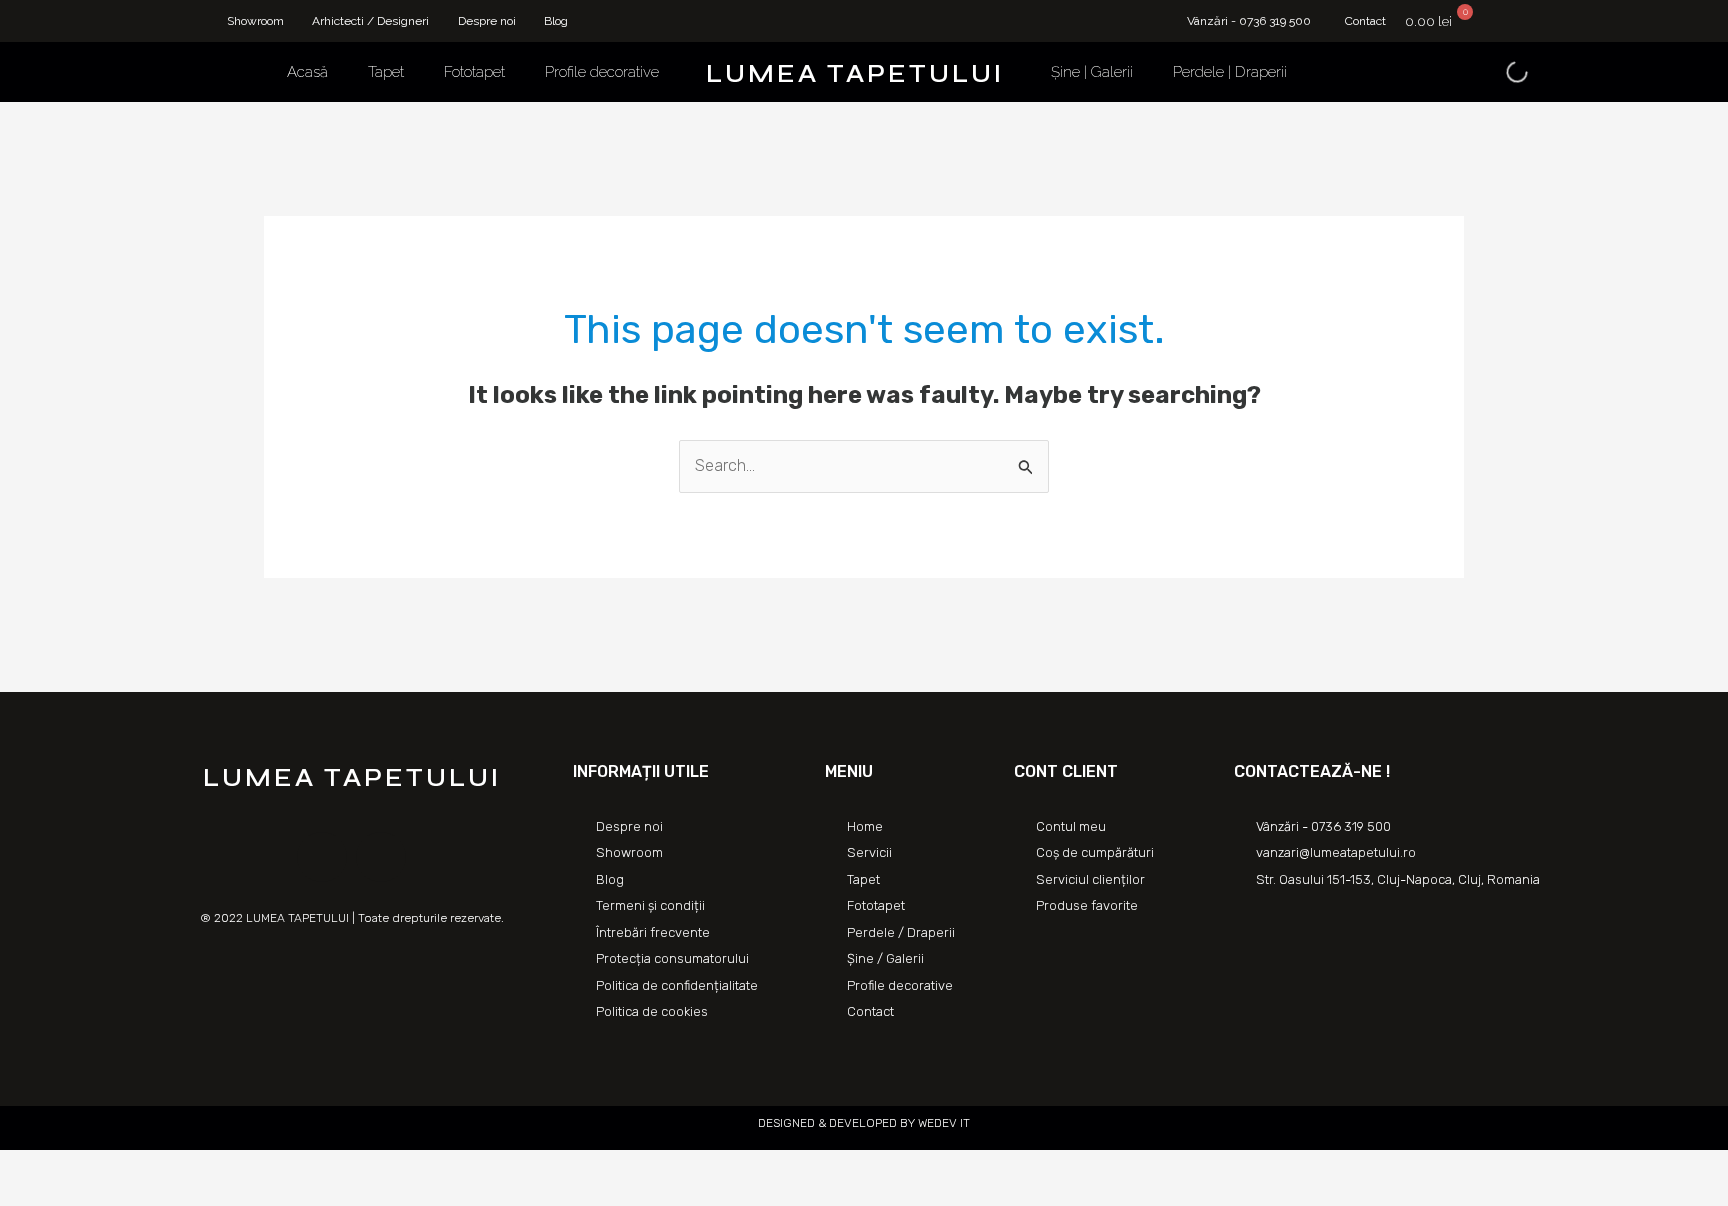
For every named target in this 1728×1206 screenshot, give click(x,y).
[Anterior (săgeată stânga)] (20, 1196)
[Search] (1500, 72)
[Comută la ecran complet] (108, 1168)
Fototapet (474, 72)
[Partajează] (64, 1168)
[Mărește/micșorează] (152, 1168)
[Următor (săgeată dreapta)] (64, 1196)
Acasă (307, 72)
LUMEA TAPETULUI (855, 74)
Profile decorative (602, 72)
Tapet (386, 72)
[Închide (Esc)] (20, 1168)
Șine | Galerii (1092, 72)
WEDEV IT (942, 1123)
